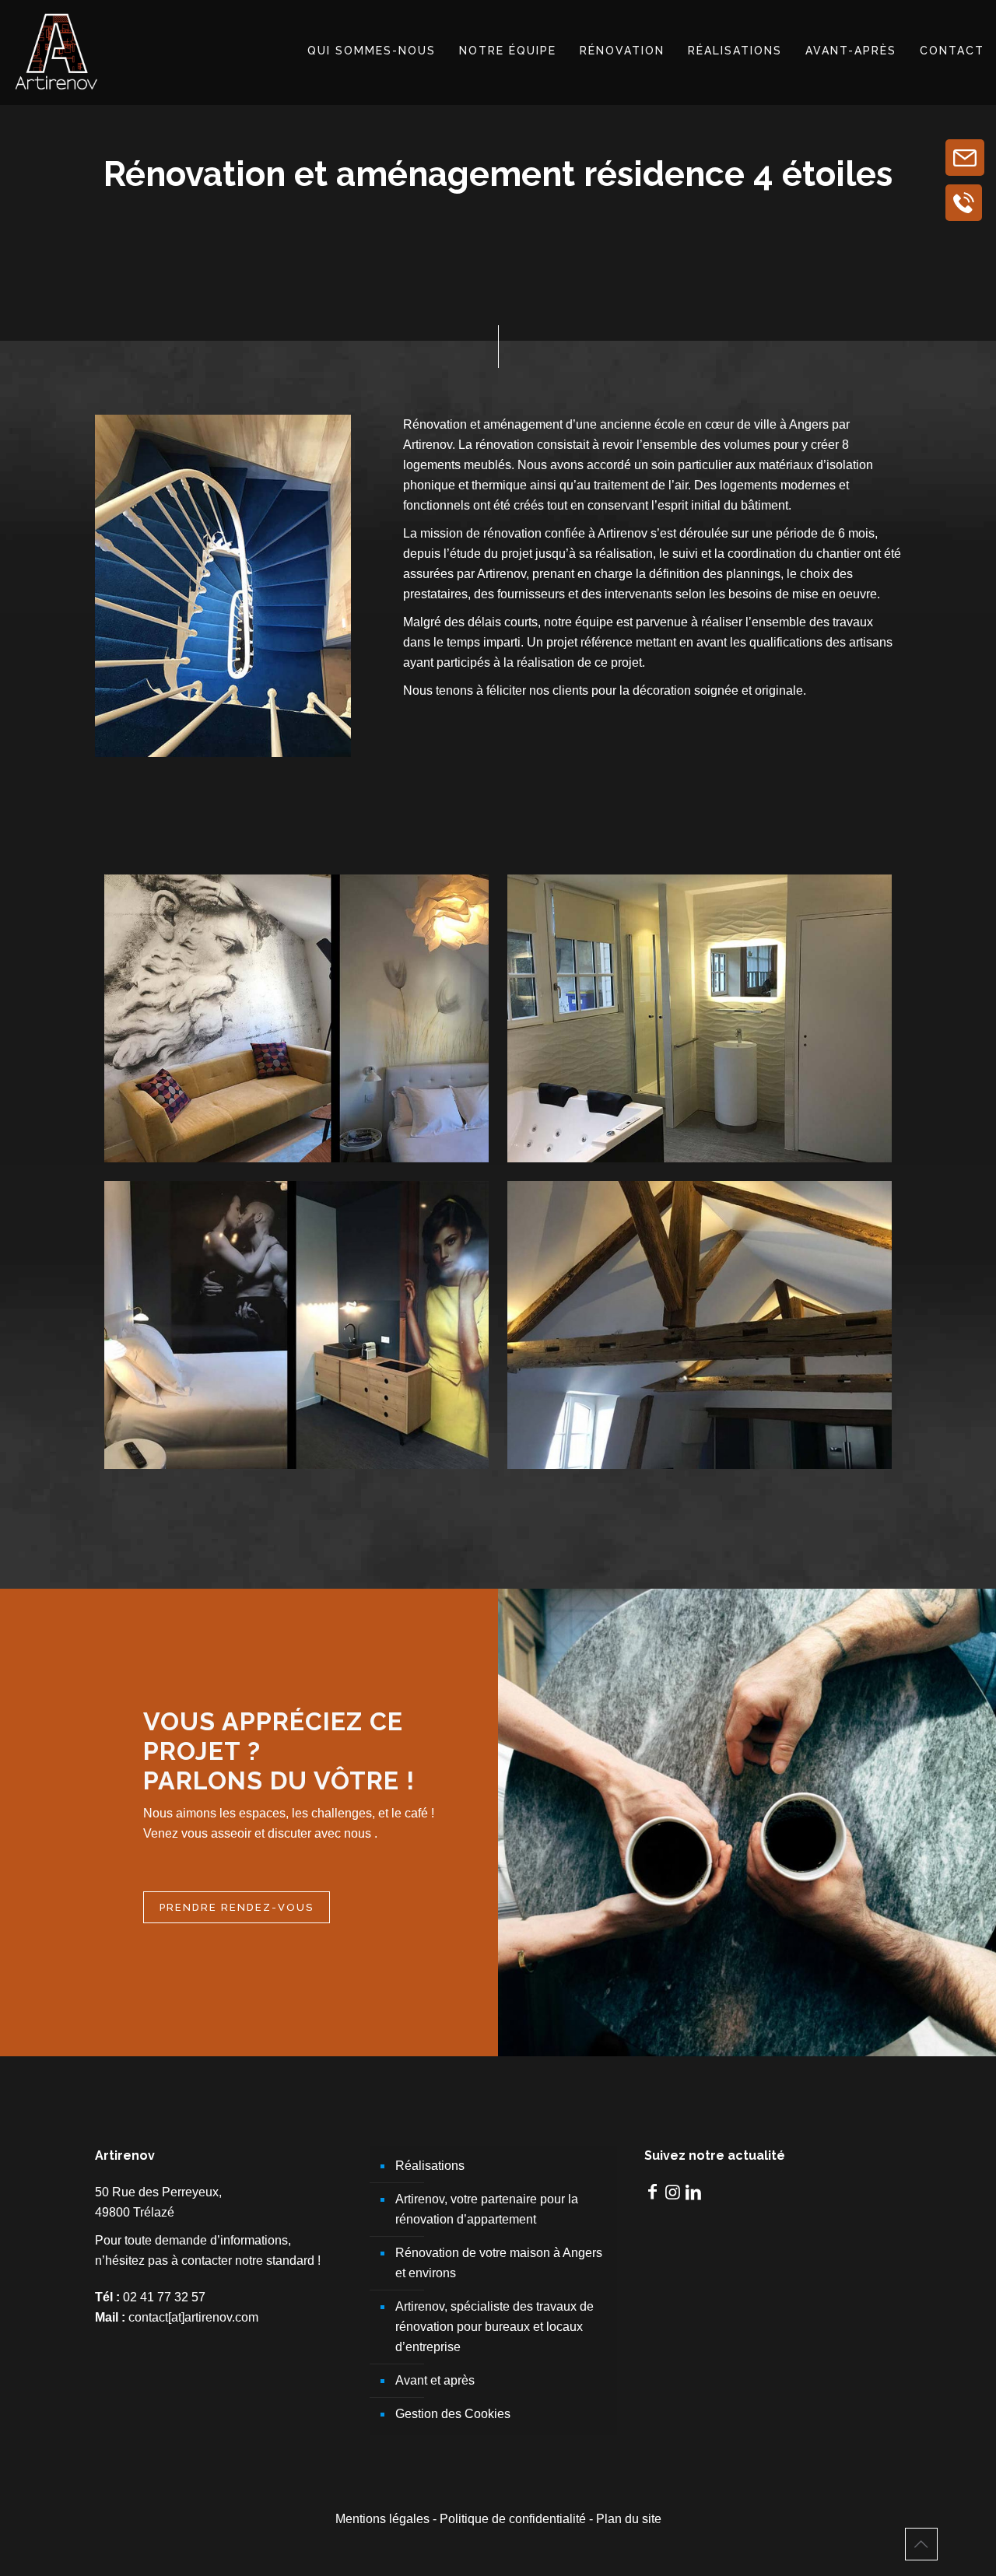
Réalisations (430, 2166)
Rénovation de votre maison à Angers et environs (499, 2263)
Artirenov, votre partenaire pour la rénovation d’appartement (487, 2209)
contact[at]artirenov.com (193, 2317)
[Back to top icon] (921, 2544)
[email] (965, 158)
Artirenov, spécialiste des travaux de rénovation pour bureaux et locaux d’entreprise (494, 2327)
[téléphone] (964, 203)
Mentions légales (382, 2519)
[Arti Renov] (57, 51)
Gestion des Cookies (453, 2414)
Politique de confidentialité (513, 2519)
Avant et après (435, 2380)
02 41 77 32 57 (164, 2297)
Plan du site (629, 2519)
